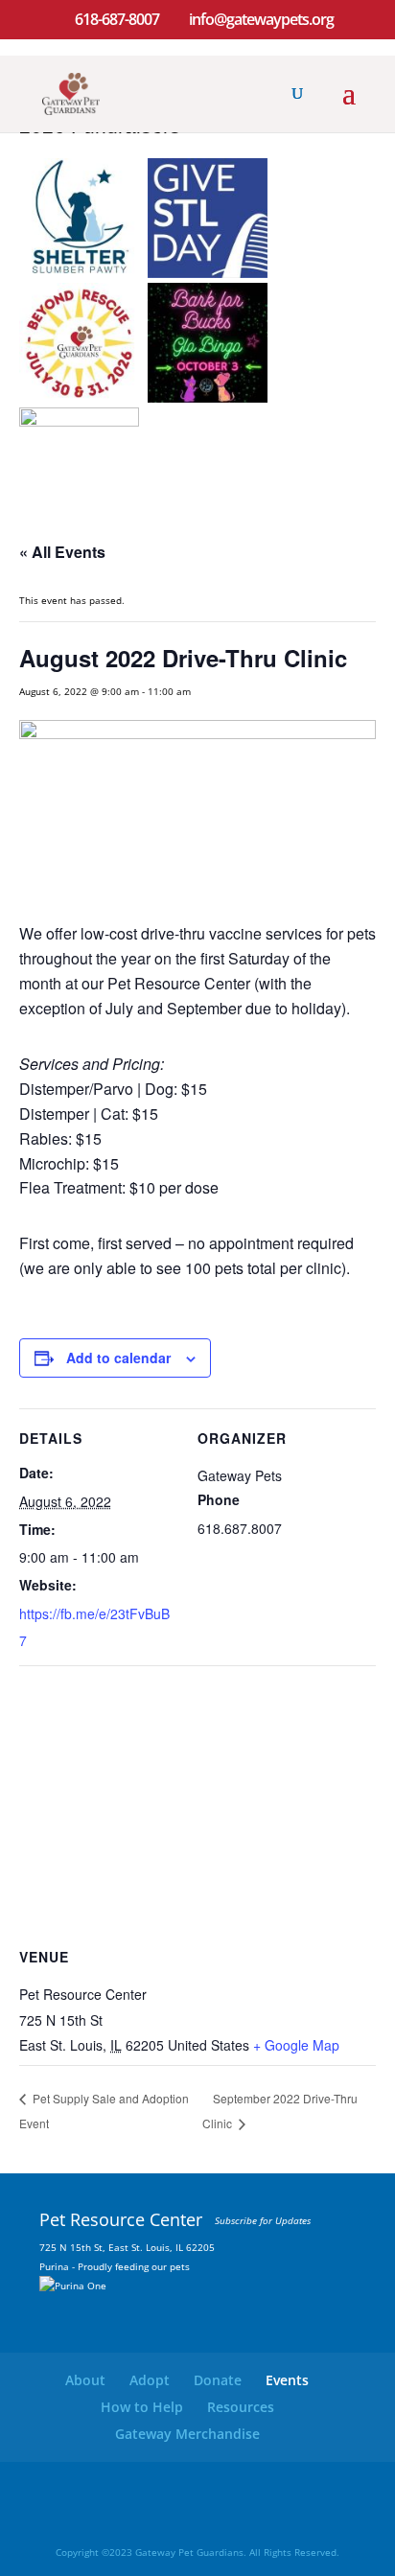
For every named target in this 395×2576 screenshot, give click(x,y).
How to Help (142, 2407)
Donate (218, 2380)
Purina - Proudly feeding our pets (115, 2266)
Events (287, 2380)
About (85, 2380)
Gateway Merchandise (187, 2434)
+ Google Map (296, 2045)
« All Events (62, 552)
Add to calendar (118, 1358)
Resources (241, 2407)
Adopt (150, 2380)
